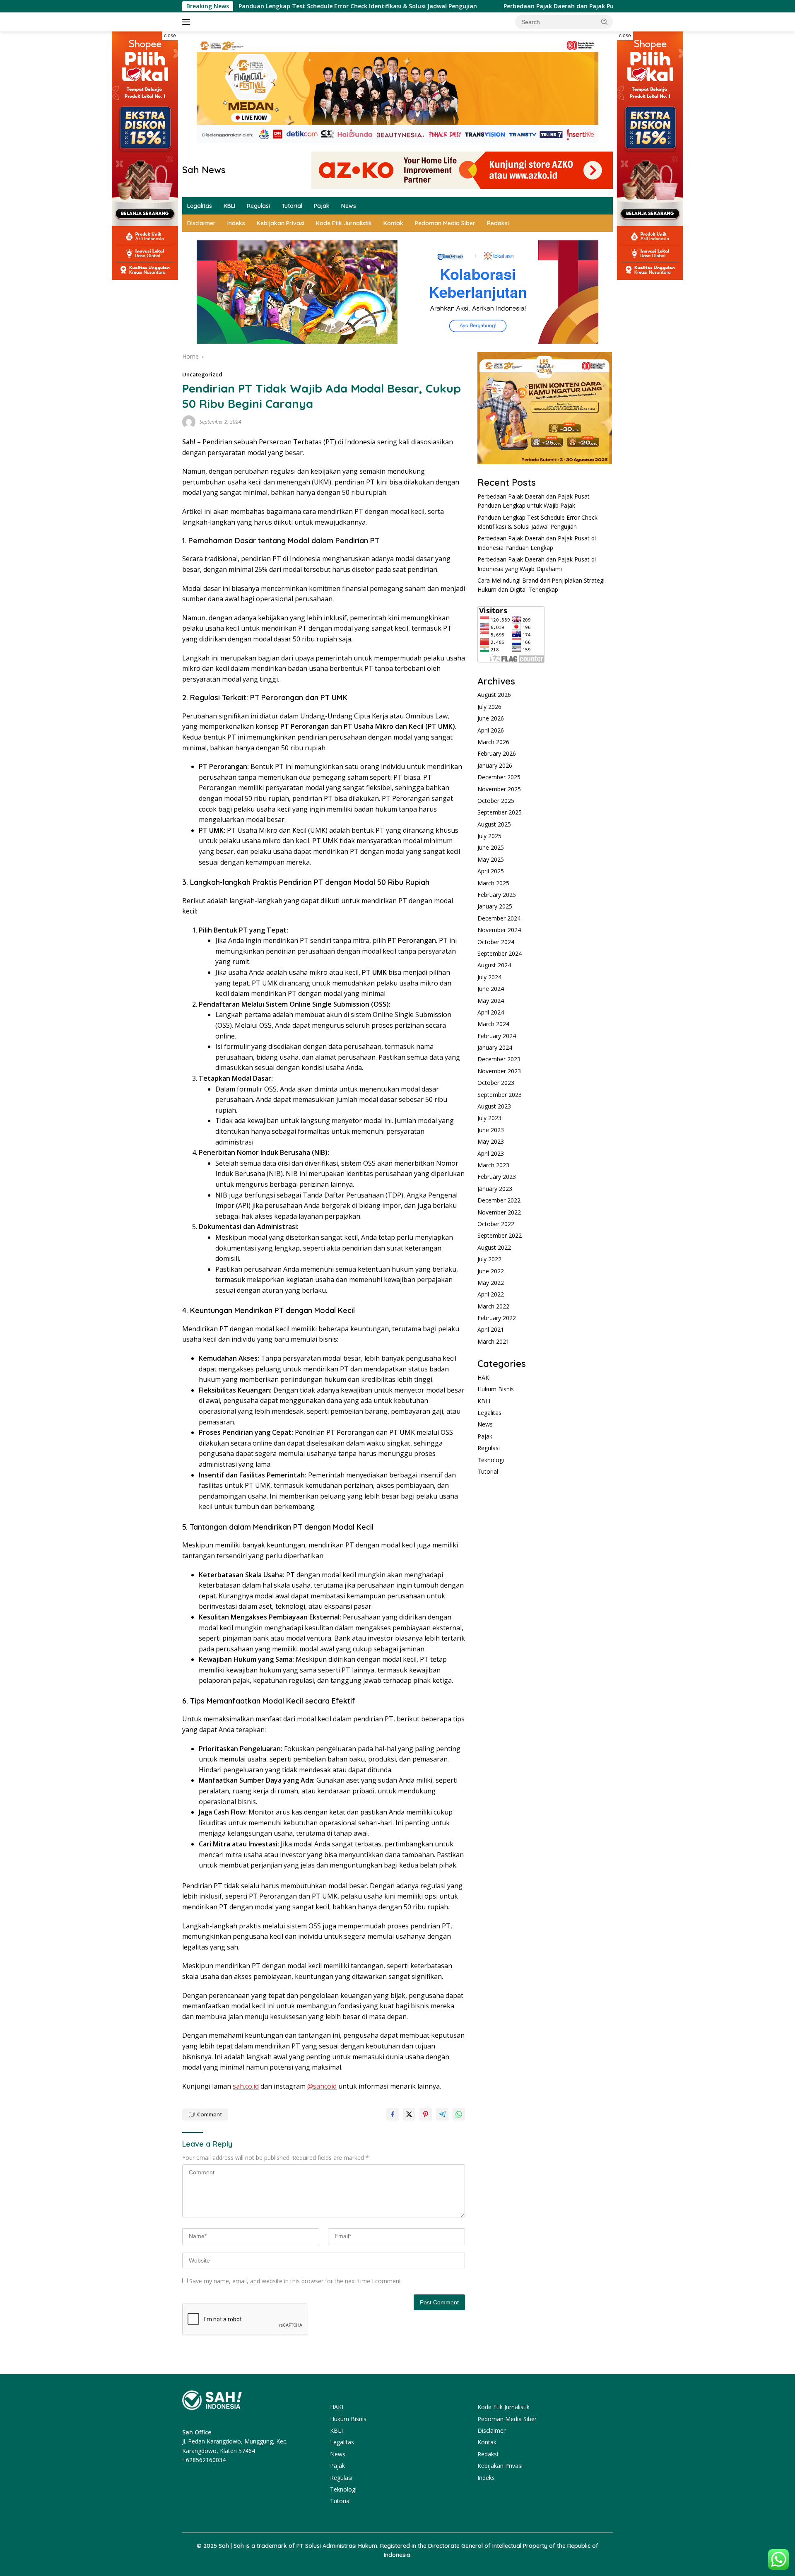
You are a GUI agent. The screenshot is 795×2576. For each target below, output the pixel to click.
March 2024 (493, 1024)
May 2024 (491, 1000)
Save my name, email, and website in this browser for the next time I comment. (296, 2281)
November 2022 (499, 1212)
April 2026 (491, 730)
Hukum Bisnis (496, 1389)
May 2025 (491, 859)
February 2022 (497, 1318)
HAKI (484, 1377)
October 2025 (496, 801)
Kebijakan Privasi (281, 223)
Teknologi (491, 1460)
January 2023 (495, 1189)
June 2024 (491, 989)
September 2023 (500, 1095)
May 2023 (491, 1141)
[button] (605, 22)
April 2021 (491, 1329)
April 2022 (491, 1294)
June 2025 (491, 847)
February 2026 (497, 753)
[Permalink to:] (189, 421)
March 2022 (493, 1306)
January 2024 (495, 1047)
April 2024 (491, 1012)
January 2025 (495, 906)
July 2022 (489, 1259)
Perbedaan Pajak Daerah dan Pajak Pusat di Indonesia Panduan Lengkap (512, 6)
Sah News (204, 170)
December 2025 (499, 777)
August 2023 (494, 1106)
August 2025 (494, 824)
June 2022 (491, 1271)
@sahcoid (322, 2086)
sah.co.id (246, 2086)
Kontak (393, 223)
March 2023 (493, 1165)
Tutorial (292, 206)
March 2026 (493, 742)
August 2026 (494, 695)
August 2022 (494, 1247)
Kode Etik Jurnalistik (344, 223)
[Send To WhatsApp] (459, 2114)
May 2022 (491, 1283)
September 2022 (500, 1235)
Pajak (322, 206)
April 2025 (491, 871)
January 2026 (495, 765)
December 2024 (499, 918)
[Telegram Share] (442, 2114)
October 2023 (496, 1083)
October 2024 (496, 942)
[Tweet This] (409, 2114)
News (349, 206)
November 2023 (499, 1071)
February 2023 (497, 1177)
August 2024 (494, 965)
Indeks (236, 223)
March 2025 (493, 883)
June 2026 (491, 718)
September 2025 (500, 812)
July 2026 (489, 707)
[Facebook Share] (393, 2114)
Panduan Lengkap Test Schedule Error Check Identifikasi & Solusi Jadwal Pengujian (261, 6)
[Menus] (188, 22)
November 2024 (499, 930)
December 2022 (499, 1200)
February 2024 (497, 1036)
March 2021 (493, 1341)
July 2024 (489, 977)
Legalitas (200, 206)
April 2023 (491, 1153)
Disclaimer (201, 223)
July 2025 (489, 836)
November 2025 (499, 789)
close (170, 36)
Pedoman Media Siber (445, 223)
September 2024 (500, 953)
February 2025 (497, 895)
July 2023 (489, 1118)
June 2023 (491, 1130)
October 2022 (496, 1224)
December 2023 (499, 1059)
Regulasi (258, 206)
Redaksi (498, 223)
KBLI (229, 206)
